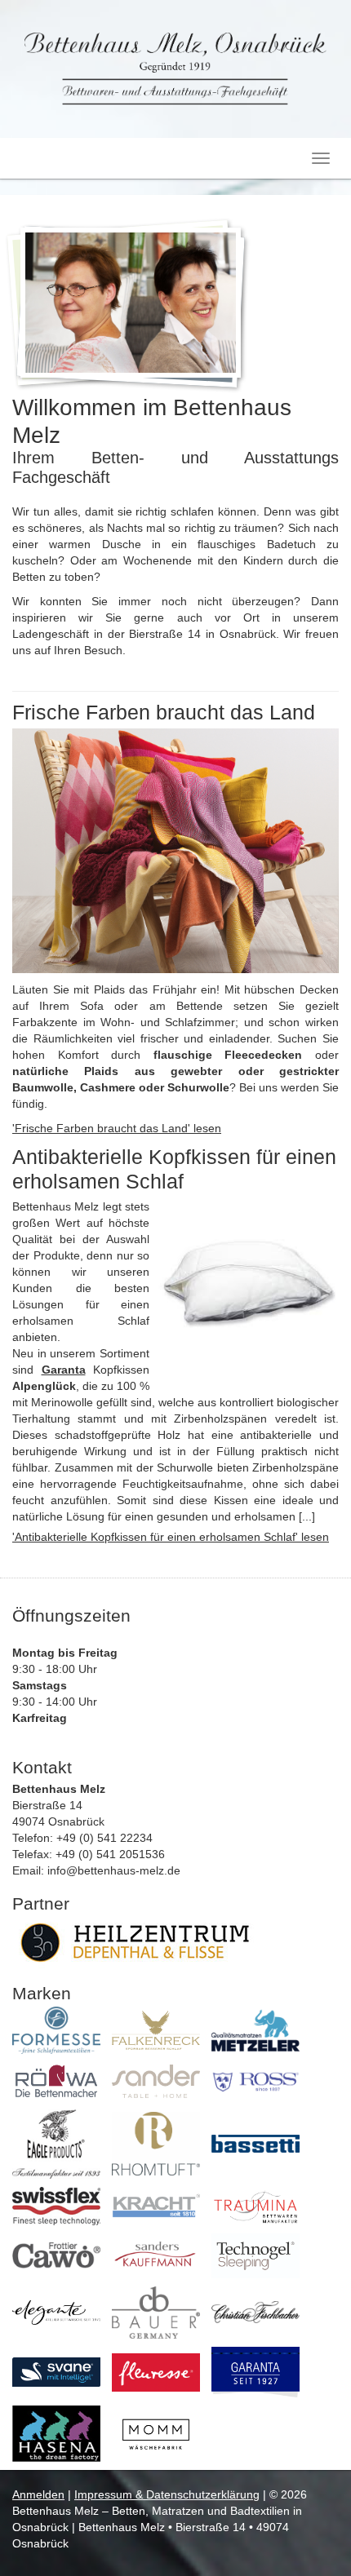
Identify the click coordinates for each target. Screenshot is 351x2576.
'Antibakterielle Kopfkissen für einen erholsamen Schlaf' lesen (171, 1537)
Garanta (64, 1370)
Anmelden (38, 2494)
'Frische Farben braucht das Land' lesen (117, 1128)
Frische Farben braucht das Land (164, 712)
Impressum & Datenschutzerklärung (167, 2494)
